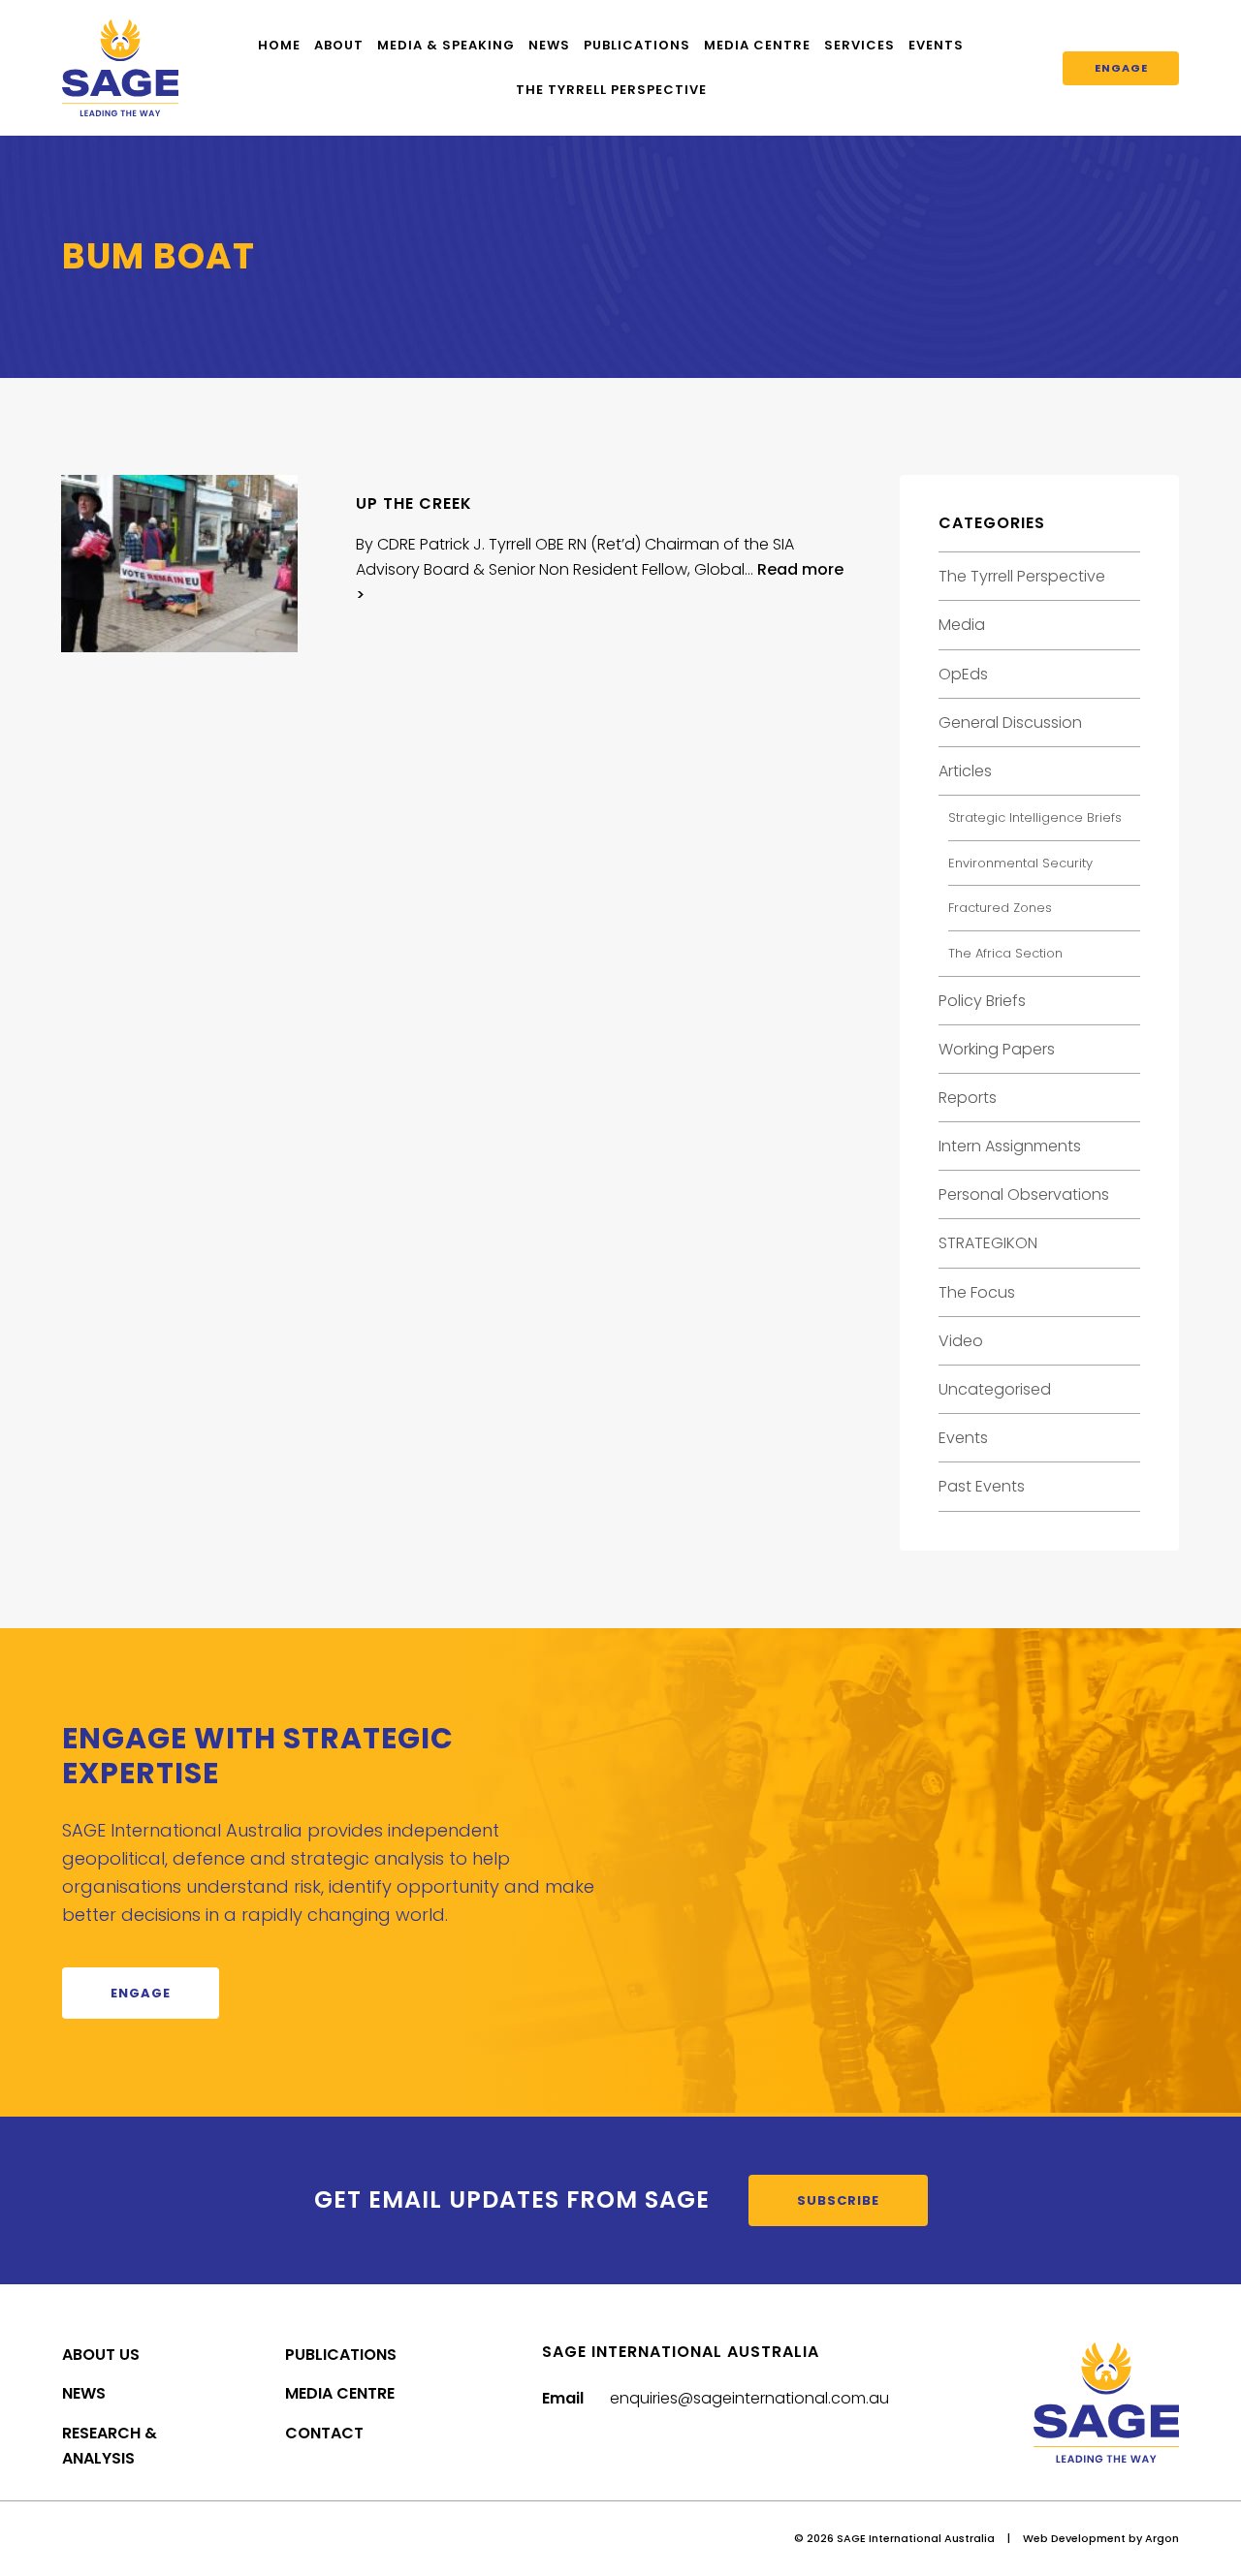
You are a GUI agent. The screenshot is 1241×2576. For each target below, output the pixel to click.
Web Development (1074, 2538)
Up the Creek (414, 503)
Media (962, 625)
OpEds (963, 674)
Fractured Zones (1000, 908)
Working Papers (997, 1049)
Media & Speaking (446, 45)
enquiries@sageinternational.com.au (749, 2398)
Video (961, 1341)
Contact (324, 2433)
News (549, 45)
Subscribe (838, 2200)
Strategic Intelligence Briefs (1035, 817)
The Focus (977, 1292)
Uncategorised (995, 1389)
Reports (968, 1098)
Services (859, 45)
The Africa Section (1005, 953)
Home (279, 45)
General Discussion (1010, 723)
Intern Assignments (1010, 1146)
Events (936, 45)
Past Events (982, 1486)
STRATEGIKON (988, 1243)
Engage (1121, 68)
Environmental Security (1020, 863)
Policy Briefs (982, 1001)
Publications (637, 45)
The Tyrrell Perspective (611, 90)
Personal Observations (1024, 1194)
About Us (101, 2355)
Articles (965, 771)
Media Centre (757, 45)
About (339, 45)
